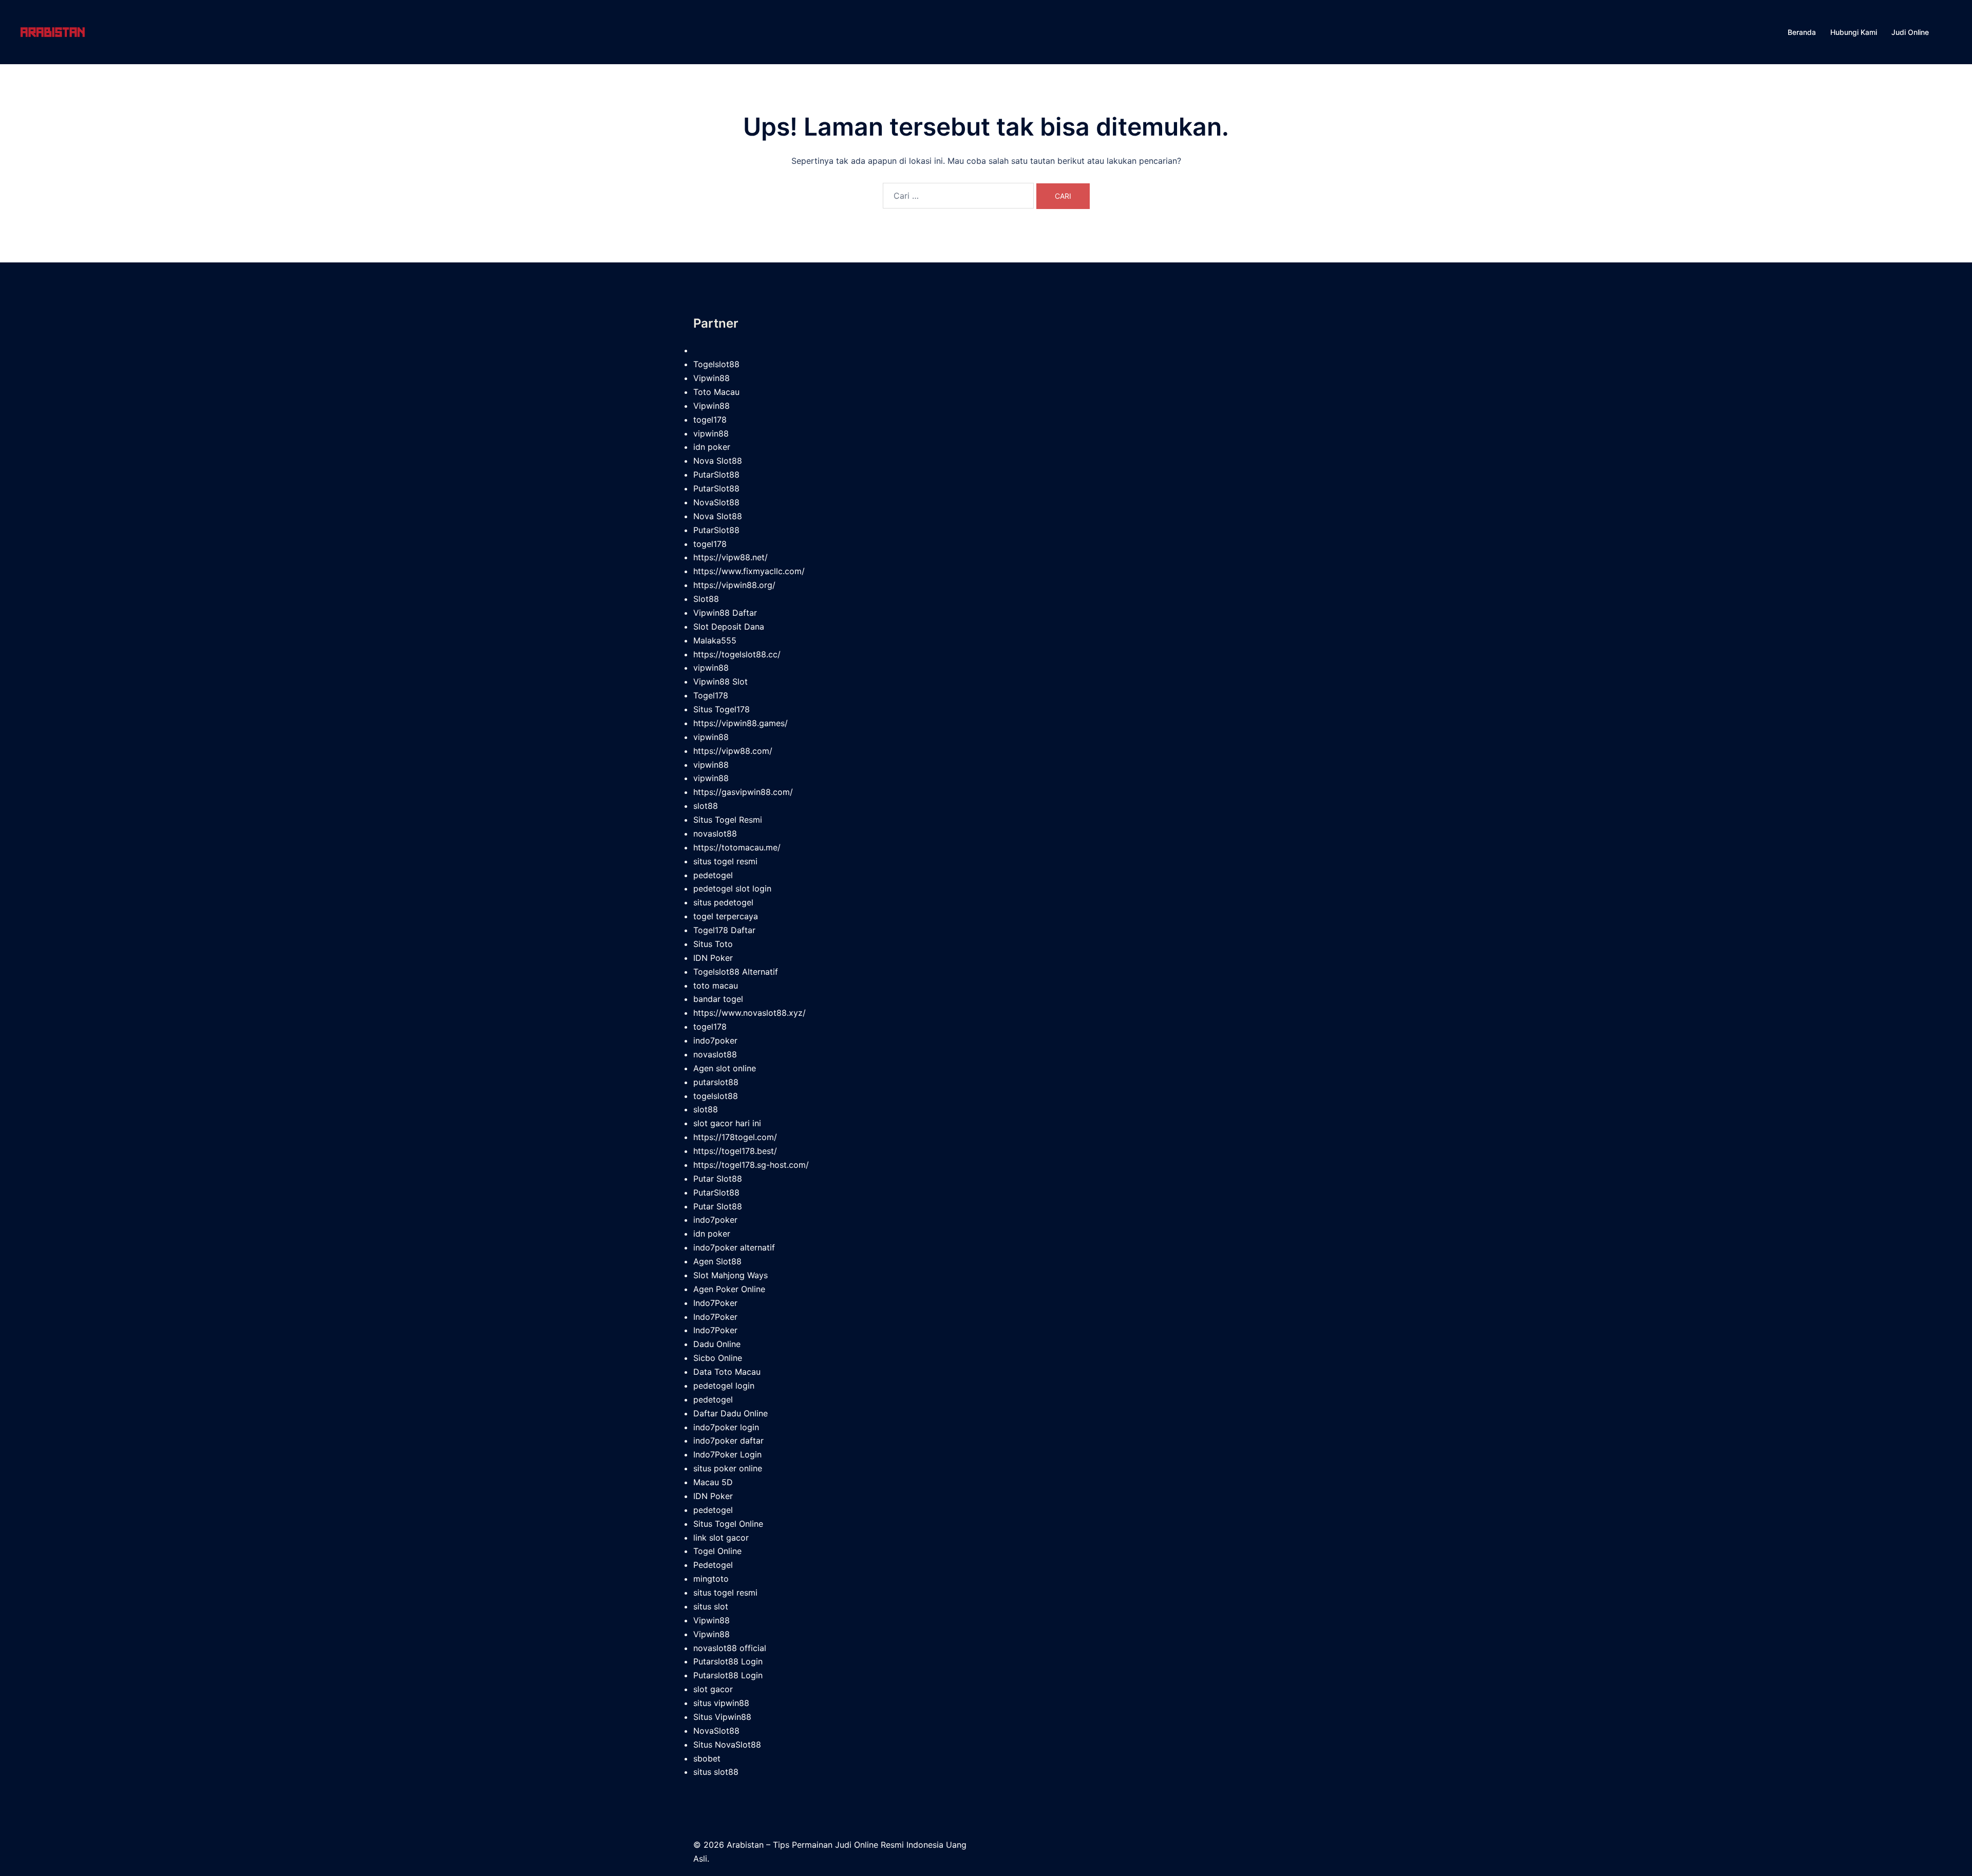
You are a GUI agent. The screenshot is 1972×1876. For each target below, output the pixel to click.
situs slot (711, 1606)
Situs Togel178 (722, 709)
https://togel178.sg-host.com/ (751, 1165)
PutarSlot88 (716, 475)
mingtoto (711, 1579)
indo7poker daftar (728, 1441)
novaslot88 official (730, 1648)
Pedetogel (713, 1565)
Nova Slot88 (718, 461)
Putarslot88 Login (728, 1661)
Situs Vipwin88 (722, 1717)
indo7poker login (726, 1427)
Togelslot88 (716, 364)
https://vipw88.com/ (733, 751)
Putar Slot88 (718, 1179)
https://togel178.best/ (735, 1151)
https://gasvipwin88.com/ (743, 792)
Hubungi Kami (1854, 32)
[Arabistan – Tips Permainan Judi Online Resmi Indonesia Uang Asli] (53, 31)
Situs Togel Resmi (728, 820)
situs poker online (728, 1468)
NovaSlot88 (716, 502)
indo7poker (715, 1040)
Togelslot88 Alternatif (736, 972)
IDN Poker (713, 958)
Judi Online (1910, 32)
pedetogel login (724, 1386)
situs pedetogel (723, 902)
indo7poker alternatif (734, 1247)
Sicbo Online (718, 1358)
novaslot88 (715, 833)
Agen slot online (725, 1068)
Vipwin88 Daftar (725, 613)
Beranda (1802, 32)
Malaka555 (715, 640)
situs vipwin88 (721, 1703)
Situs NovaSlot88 (727, 1745)
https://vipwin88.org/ (734, 585)
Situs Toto (713, 944)
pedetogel (713, 875)
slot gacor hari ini (727, 1123)
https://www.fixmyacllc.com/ (749, 571)
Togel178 (711, 695)
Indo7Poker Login (727, 1454)
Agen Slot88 (717, 1261)
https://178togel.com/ (735, 1137)
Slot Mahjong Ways (731, 1275)
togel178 (710, 420)
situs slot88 (716, 1772)
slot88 (706, 806)
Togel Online (717, 1551)
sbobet (707, 1758)
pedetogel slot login (732, 888)
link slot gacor (721, 1538)
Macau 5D (713, 1482)
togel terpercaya (726, 916)
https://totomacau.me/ (737, 847)
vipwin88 (711, 433)
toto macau (716, 986)
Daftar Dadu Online (731, 1413)
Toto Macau (716, 392)
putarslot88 (716, 1082)
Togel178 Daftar (724, 930)
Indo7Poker (715, 1303)
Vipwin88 (712, 378)
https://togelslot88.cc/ (737, 654)
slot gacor (713, 1689)
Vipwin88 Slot (720, 681)
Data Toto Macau (727, 1372)
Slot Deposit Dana (729, 627)
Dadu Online (717, 1344)
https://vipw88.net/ (731, 557)
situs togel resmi (725, 861)
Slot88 (706, 599)
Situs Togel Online (728, 1524)
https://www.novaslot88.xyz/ (750, 1013)
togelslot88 (716, 1096)
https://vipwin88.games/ (741, 723)
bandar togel (718, 999)
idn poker (712, 447)
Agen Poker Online (729, 1289)
